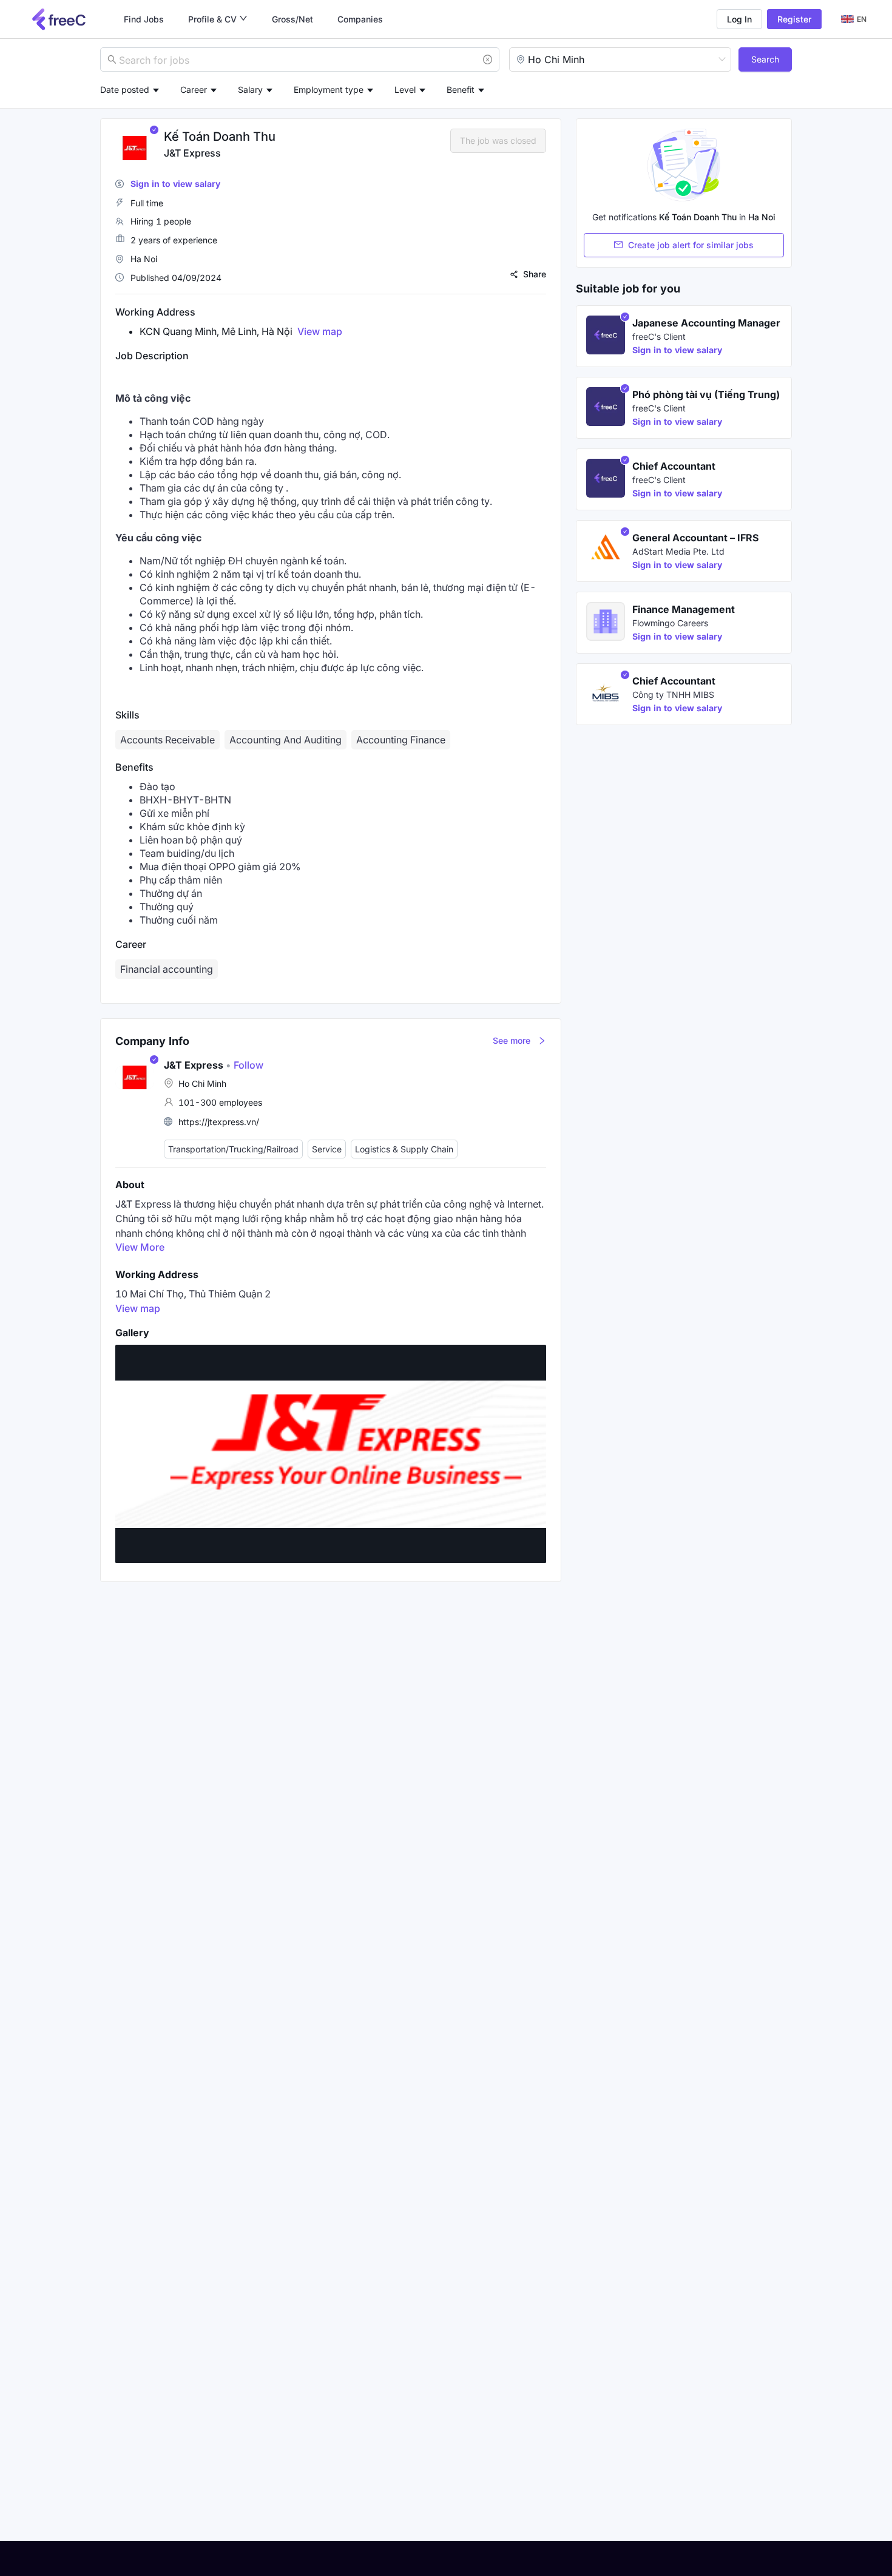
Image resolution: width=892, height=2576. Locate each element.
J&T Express (192, 153)
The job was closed (498, 140)
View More (140, 1247)
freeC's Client (659, 336)
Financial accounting (167, 969)
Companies (360, 19)
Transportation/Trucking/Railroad (233, 1149)
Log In (739, 19)
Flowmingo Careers (670, 623)
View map (320, 331)
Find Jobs (144, 19)
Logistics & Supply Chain (404, 1149)
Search (765, 59)
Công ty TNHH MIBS (673, 695)
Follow (245, 1065)
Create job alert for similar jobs (691, 245)
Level (405, 90)
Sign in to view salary (175, 184)
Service (327, 1149)
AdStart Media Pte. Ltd (678, 551)
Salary (250, 90)
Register (794, 19)
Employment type (329, 90)
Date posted (125, 90)
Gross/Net (292, 19)
